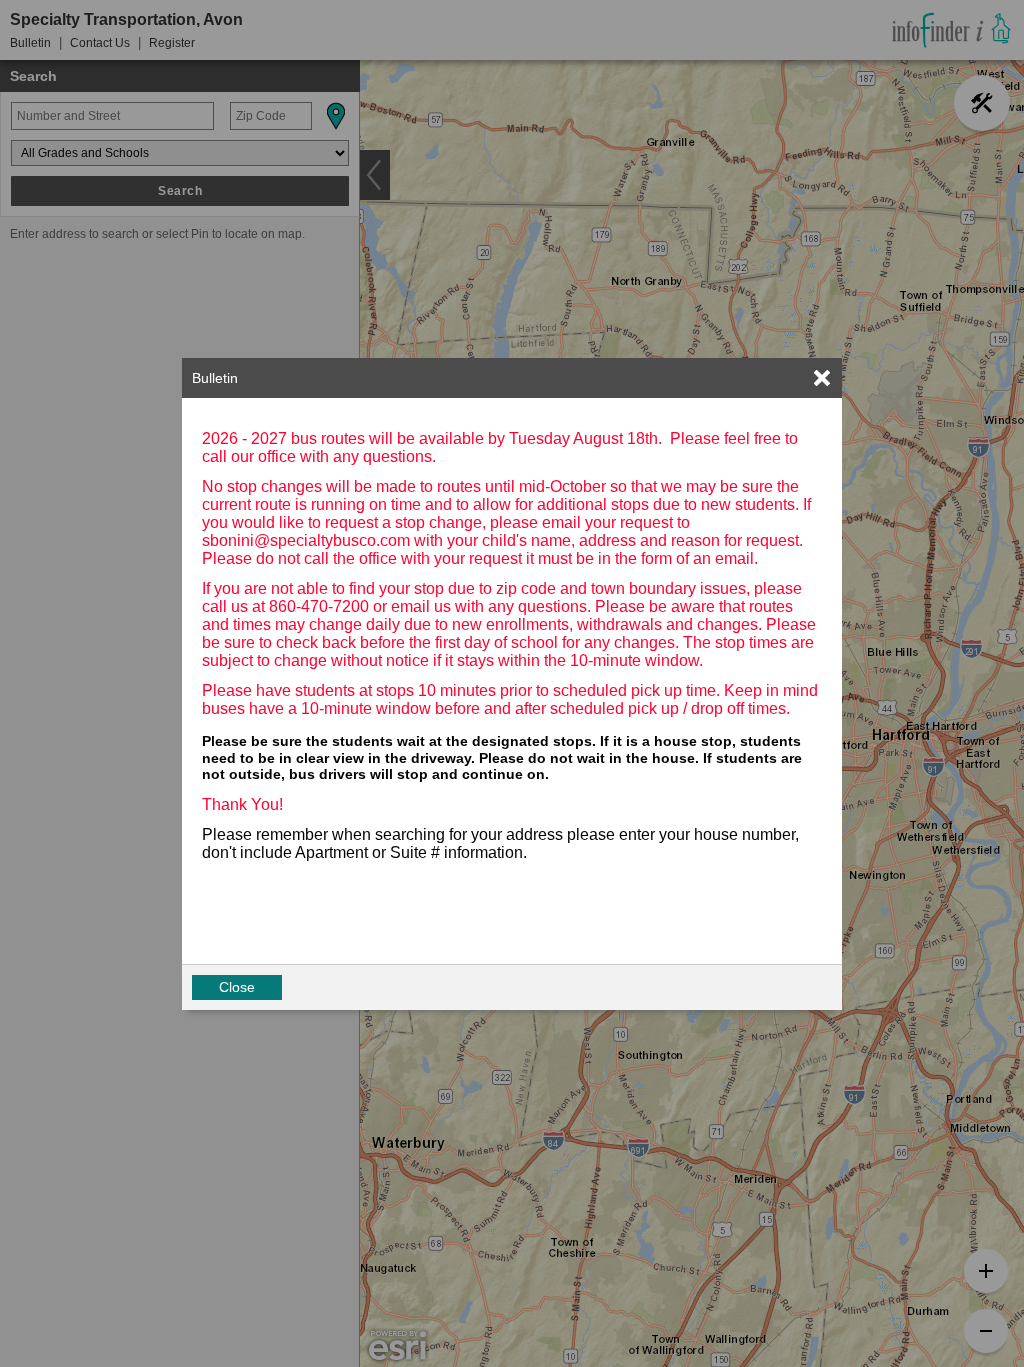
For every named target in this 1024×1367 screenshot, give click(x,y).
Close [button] (237, 987)
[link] (822, 378)
